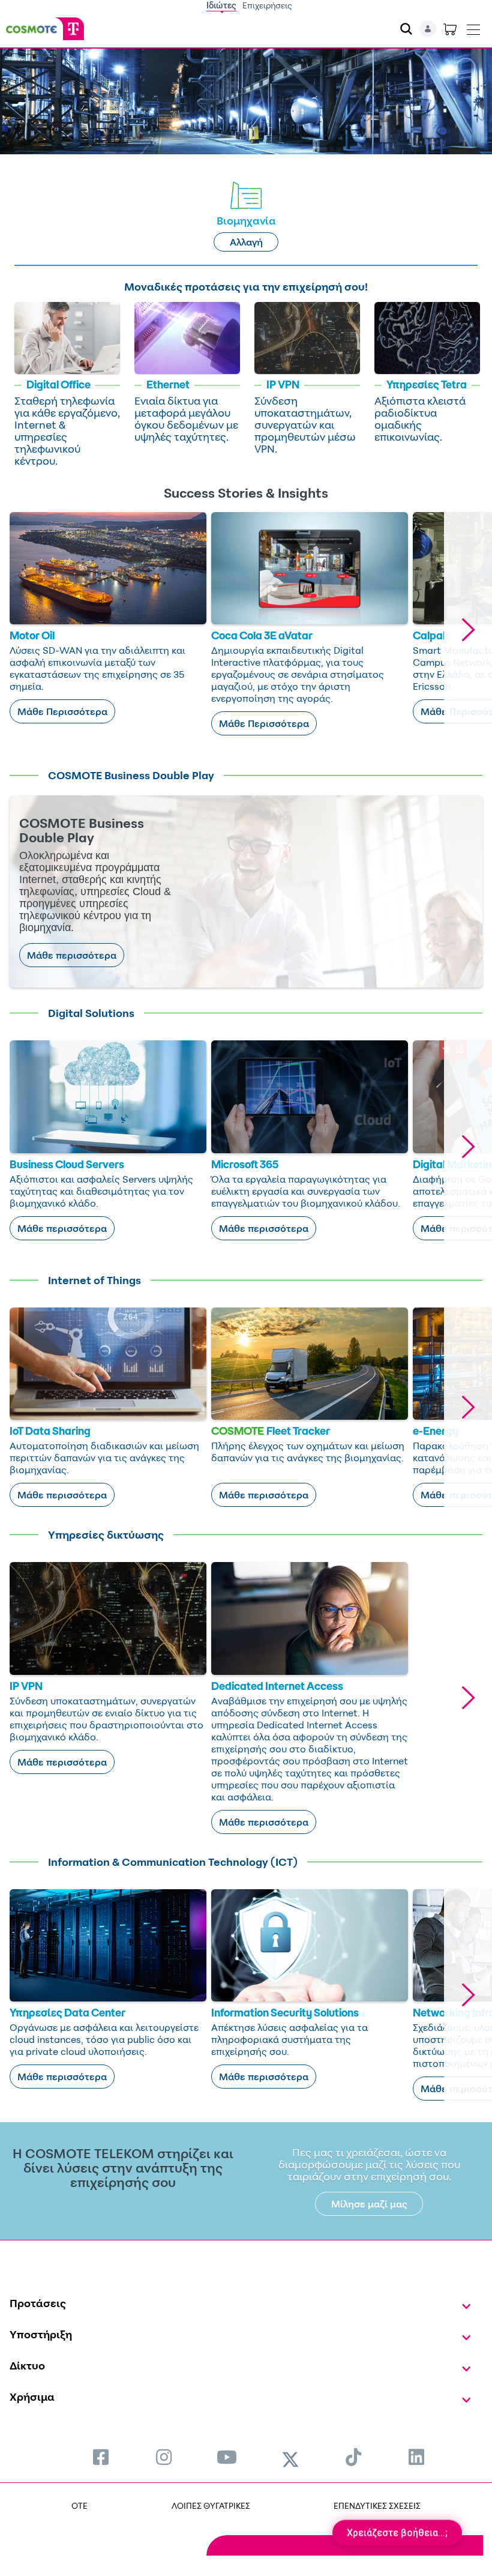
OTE (79, 2505)
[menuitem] (101, 2457)
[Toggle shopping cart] (450, 29)
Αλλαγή (246, 242)
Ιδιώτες (221, 5)
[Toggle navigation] (473, 27)
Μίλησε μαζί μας (369, 2204)
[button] (468, 630)
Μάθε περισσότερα (72, 955)
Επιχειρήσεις (267, 5)
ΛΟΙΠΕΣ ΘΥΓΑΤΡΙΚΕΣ (211, 2505)
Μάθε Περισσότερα (62, 711)
